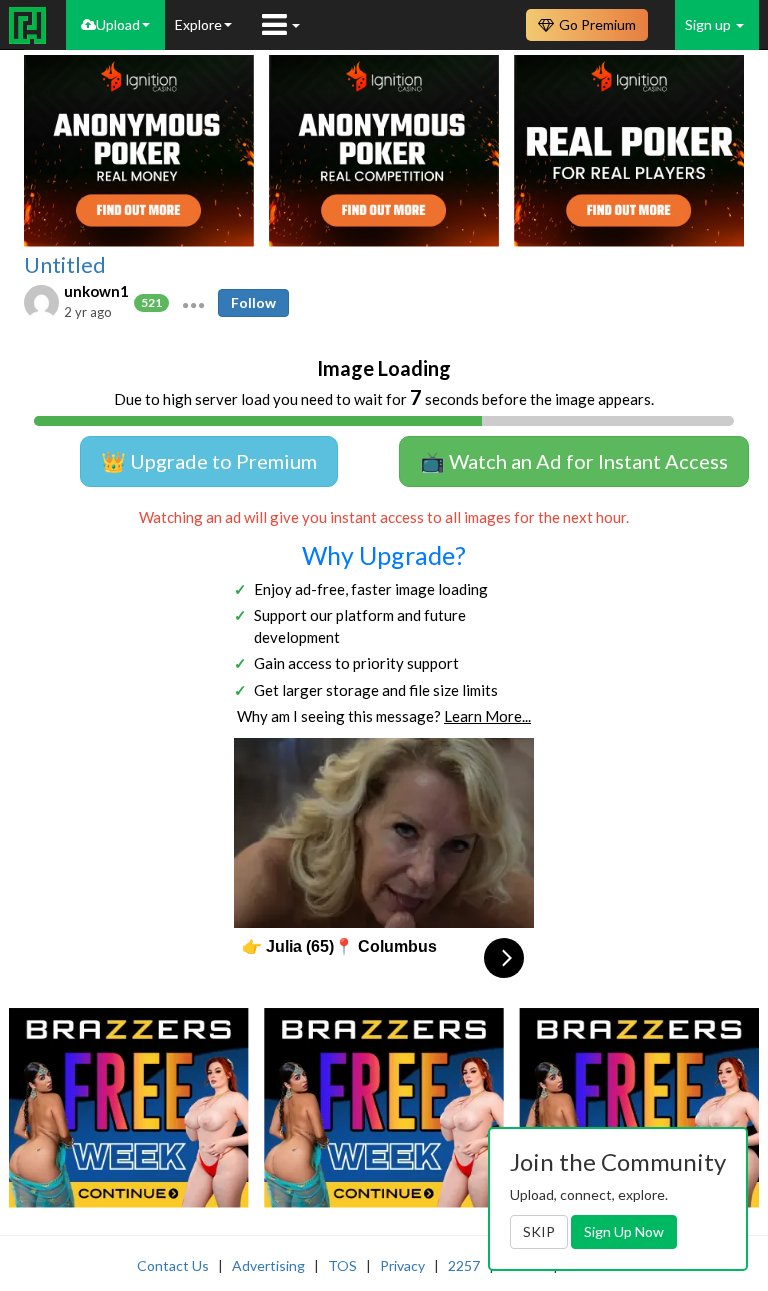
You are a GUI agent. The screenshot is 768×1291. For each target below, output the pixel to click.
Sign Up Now (624, 1231)
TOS (342, 1265)
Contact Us (173, 1265)
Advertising (268, 1265)
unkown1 (96, 291)
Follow (253, 302)
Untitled (65, 265)
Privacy (402, 1265)
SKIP (539, 1231)
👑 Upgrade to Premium (209, 461)
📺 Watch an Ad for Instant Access (574, 461)
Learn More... (487, 716)
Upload (118, 24)
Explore (198, 24)
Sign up (709, 24)
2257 (464, 1265)
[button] (193, 303)
